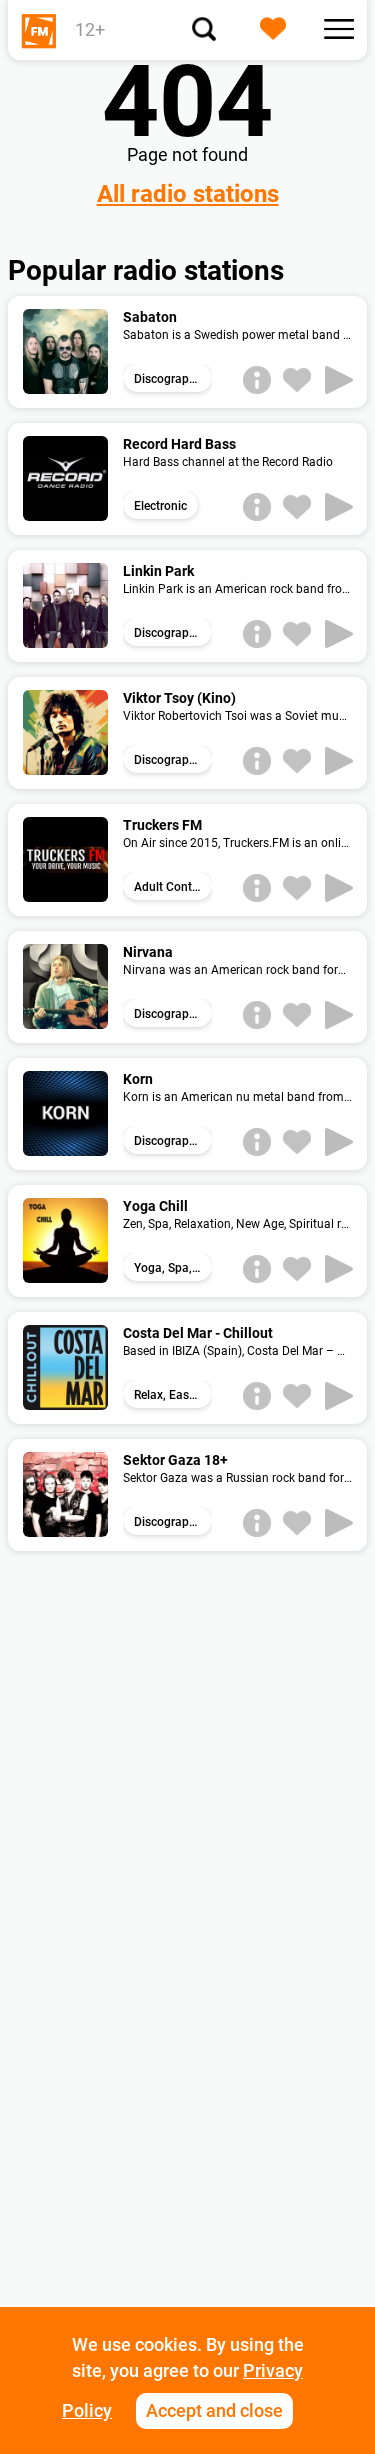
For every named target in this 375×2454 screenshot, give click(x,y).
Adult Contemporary (173, 887)
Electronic (160, 506)
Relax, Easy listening (173, 1395)
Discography (168, 379)
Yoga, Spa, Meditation (173, 1268)
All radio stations (188, 194)
